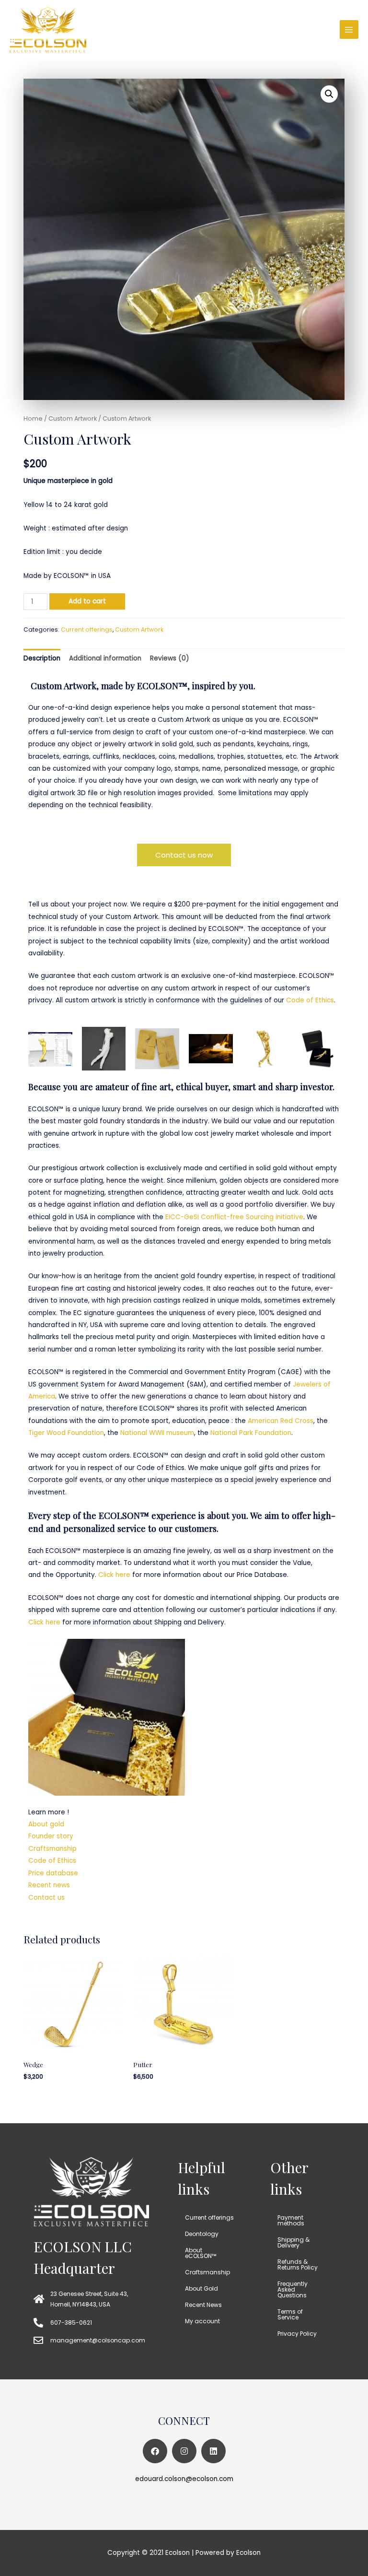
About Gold (201, 2288)
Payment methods (291, 2220)
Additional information (105, 658)
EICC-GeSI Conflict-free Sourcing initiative (234, 1217)
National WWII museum (157, 1433)
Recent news (49, 1885)
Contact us (46, 1898)
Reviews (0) (170, 658)
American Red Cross (281, 1421)
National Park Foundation (251, 1433)
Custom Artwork (73, 418)
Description (42, 658)
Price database (53, 1873)
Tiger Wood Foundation (66, 1433)
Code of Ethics (310, 1000)
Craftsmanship (52, 1849)
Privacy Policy (297, 2334)
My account (202, 2321)
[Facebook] (155, 2451)
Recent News (203, 2305)
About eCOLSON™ (201, 2253)
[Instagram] (184, 2451)
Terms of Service (290, 2314)
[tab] (42, 658)
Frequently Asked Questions (293, 2289)
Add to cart (87, 601)
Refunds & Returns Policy (298, 2264)
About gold (46, 1824)
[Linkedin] (213, 2451)
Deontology (202, 2234)
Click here (114, 1575)
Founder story (51, 1836)
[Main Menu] (349, 29)
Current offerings (87, 629)
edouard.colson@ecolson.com (184, 2479)
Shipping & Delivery (293, 2242)
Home (33, 418)
